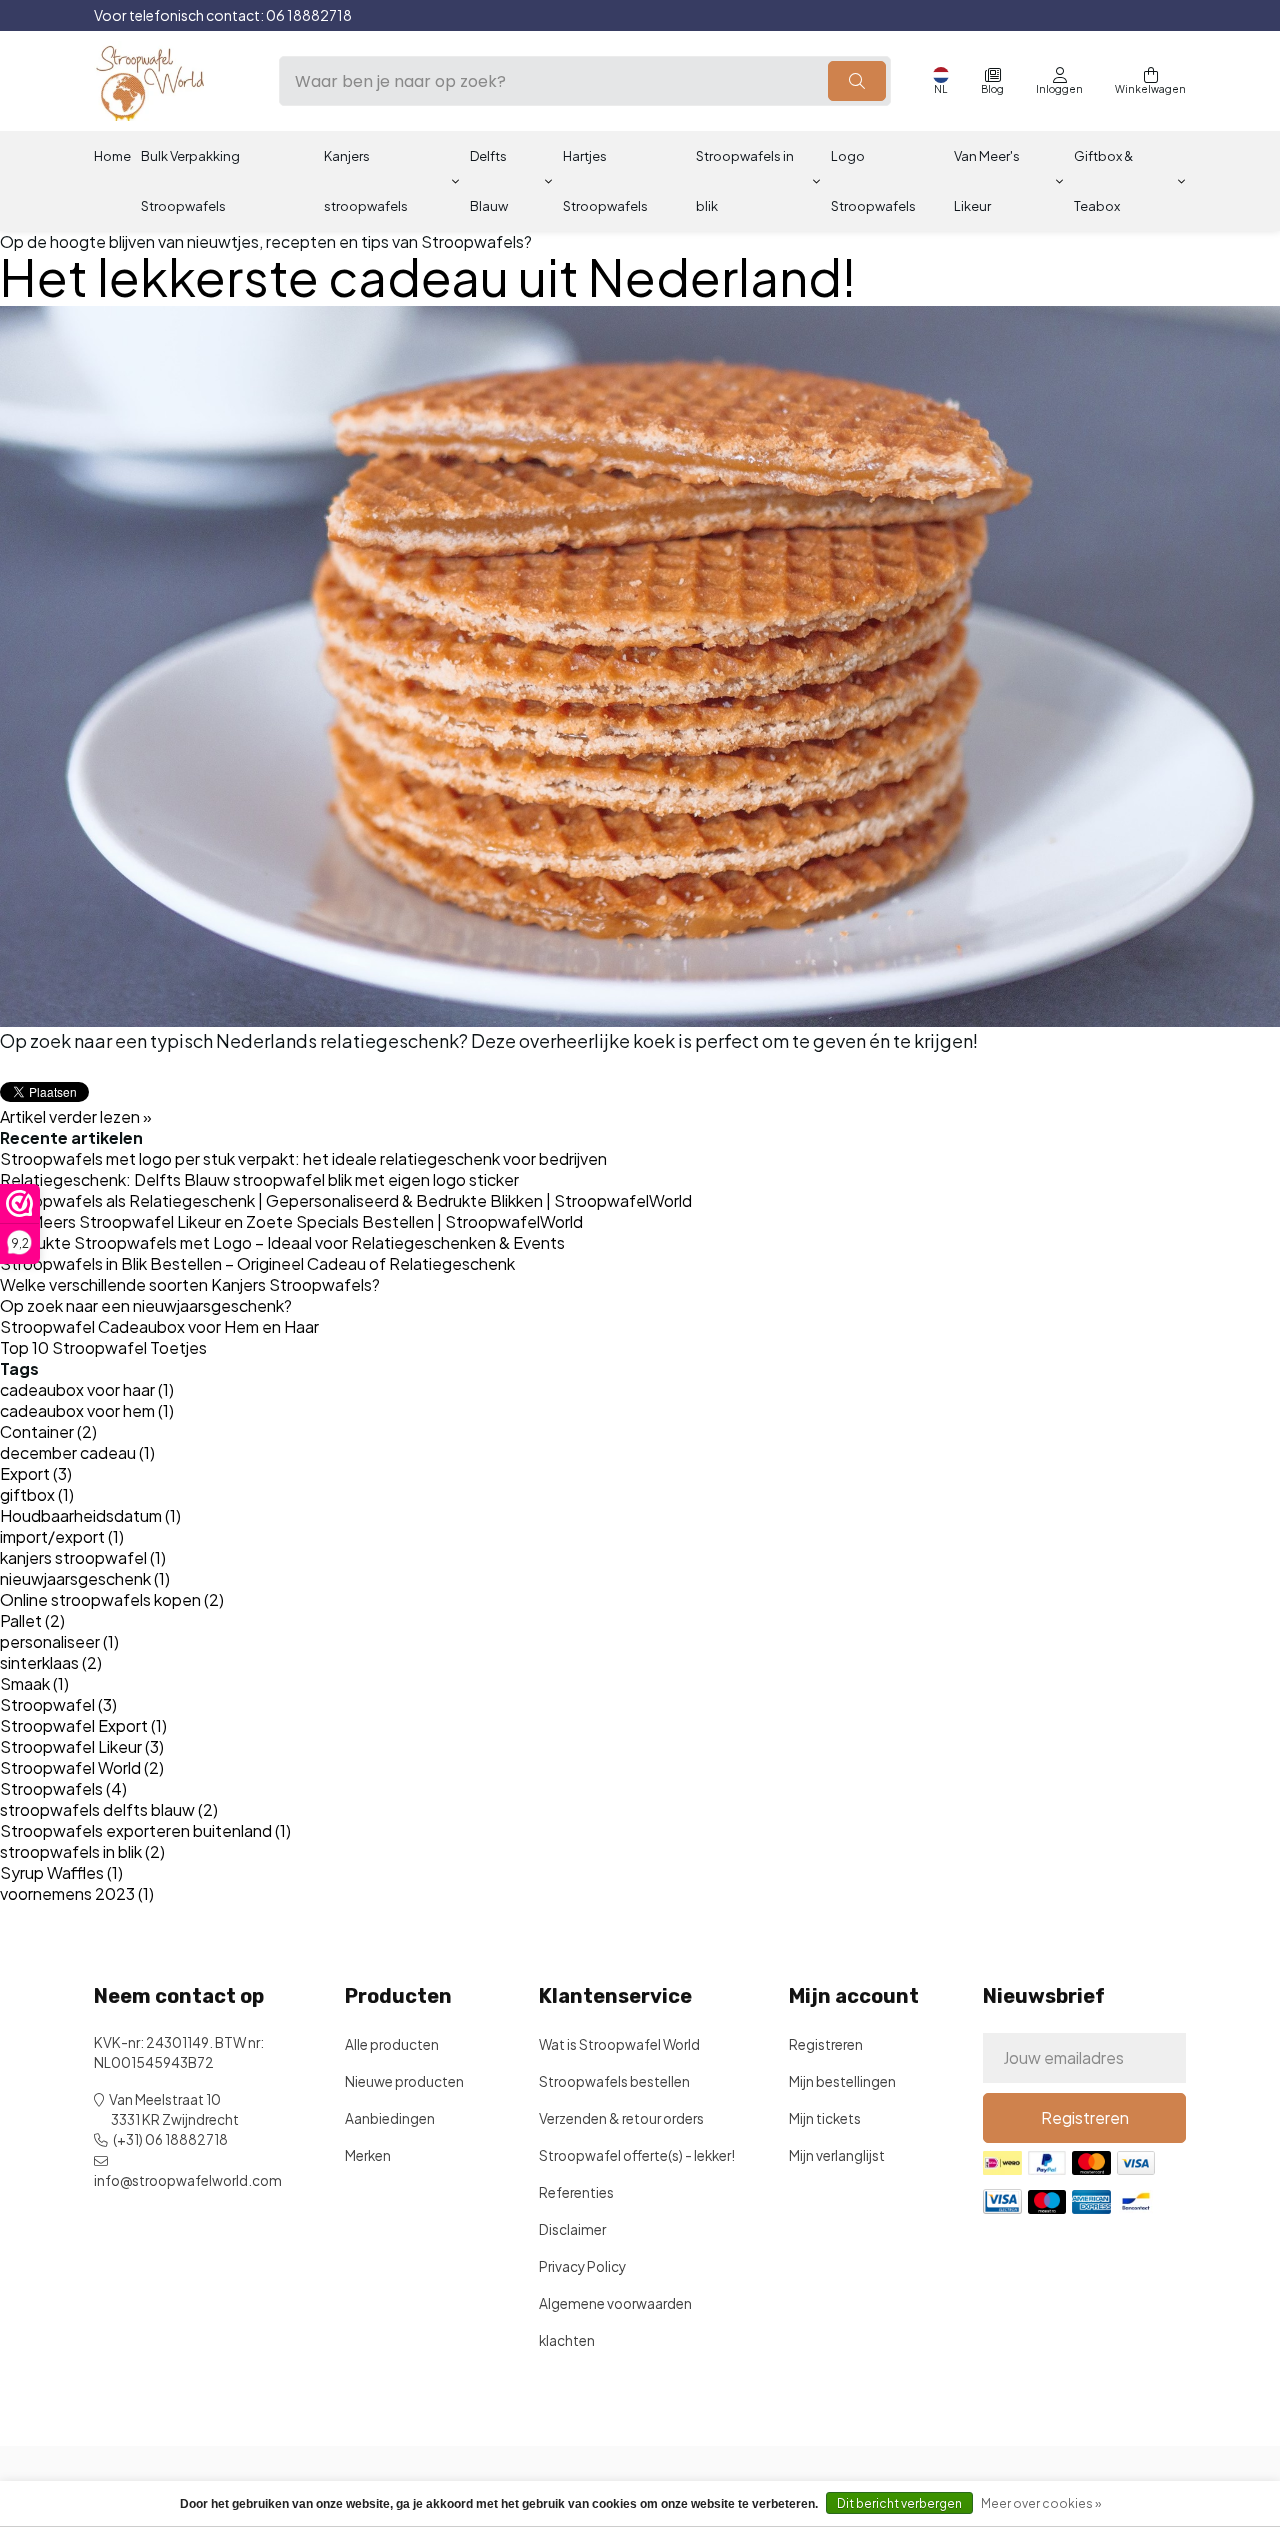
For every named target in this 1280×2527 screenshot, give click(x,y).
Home (112, 156)
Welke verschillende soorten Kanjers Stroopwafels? (190, 1284)
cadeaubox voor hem (87, 1410)
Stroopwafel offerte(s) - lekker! (637, 2155)
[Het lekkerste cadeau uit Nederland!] (640, 666)
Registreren (826, 2044)
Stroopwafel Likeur (82, 1746)
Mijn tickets (825, 2118)
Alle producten (392, 2044)
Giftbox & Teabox (1103, 181)
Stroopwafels (63, 1788)
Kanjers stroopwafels (366, 181)
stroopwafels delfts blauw (109, 1809)
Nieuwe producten (404, 2081)
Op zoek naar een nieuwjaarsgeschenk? (146, 1305)
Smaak (34, 1683)
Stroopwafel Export (83, 1725)
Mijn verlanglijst (837, 2155)
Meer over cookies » (1041, 2503)
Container (48, 1431)
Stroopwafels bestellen (614, 2081)
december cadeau (77, 1452)
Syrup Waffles (61, 1872)
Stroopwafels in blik (745, 181)
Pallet (32, 1620)
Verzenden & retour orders (621, 2118)
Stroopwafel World (82, 1767)
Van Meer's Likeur (987, 181)
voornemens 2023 (77, 1893)
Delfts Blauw (489, 181)
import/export (62, 1536)
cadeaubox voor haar (87, 1389)
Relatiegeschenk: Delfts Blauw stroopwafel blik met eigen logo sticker (259, 1179)
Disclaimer (572, 2229)
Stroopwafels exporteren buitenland (145, 1830)
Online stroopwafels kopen (112, 1599)
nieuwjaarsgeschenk (85, 1578)
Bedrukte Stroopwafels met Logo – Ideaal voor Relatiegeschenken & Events (282, 1242)
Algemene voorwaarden (615, 2303)
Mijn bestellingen (842, 2081)
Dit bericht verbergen (899, 2503)
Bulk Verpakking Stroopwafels (190, 181)
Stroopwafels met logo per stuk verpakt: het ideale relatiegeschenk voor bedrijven (303, 1158)
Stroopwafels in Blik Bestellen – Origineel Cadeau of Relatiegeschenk (257, 1263)
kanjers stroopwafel (83, 1557)
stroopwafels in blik (82, 1851)
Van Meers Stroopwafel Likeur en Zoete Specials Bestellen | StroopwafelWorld (291, 1221)
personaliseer (59, 1641)
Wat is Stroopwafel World (619, 2044)
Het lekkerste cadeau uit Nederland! (428, 276)
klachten (567, 2340)
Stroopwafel (58, 1704)
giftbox (37, 1494)
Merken (368, 2155)
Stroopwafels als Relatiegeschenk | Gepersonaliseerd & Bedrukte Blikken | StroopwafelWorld (346, 1200)
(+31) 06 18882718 (170, 2139)
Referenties (576, 2192)
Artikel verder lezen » (76, 1116)
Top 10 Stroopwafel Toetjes (103, 1347)
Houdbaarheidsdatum (90, 1515)
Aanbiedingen (390, 2118)
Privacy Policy (582, 2266)
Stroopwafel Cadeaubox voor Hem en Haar (159, 1326)
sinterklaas (51, 1662)
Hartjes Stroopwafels (605, 181)
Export (36, 1473)
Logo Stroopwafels (873, 181)
